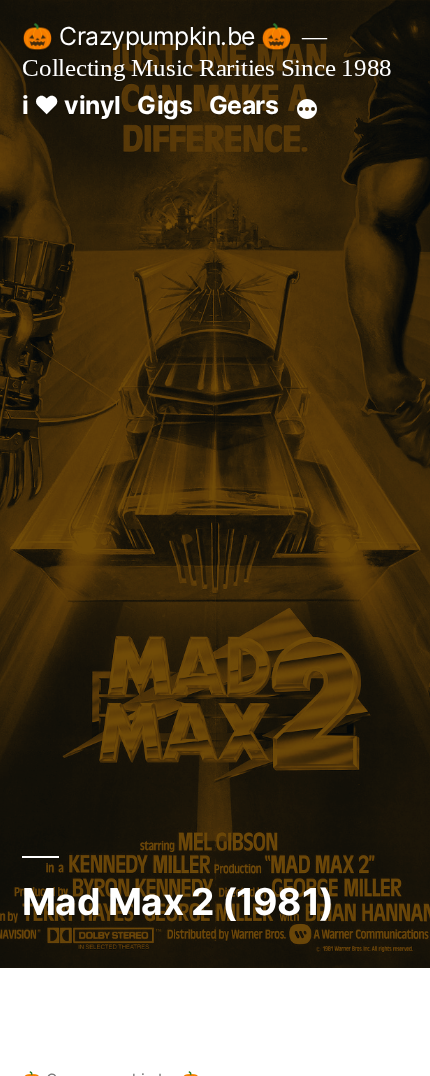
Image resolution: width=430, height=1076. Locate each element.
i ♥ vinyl (71, 105)
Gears (244, 105)
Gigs (164, 105)
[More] (307, 109)
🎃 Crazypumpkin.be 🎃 (157, 36)
